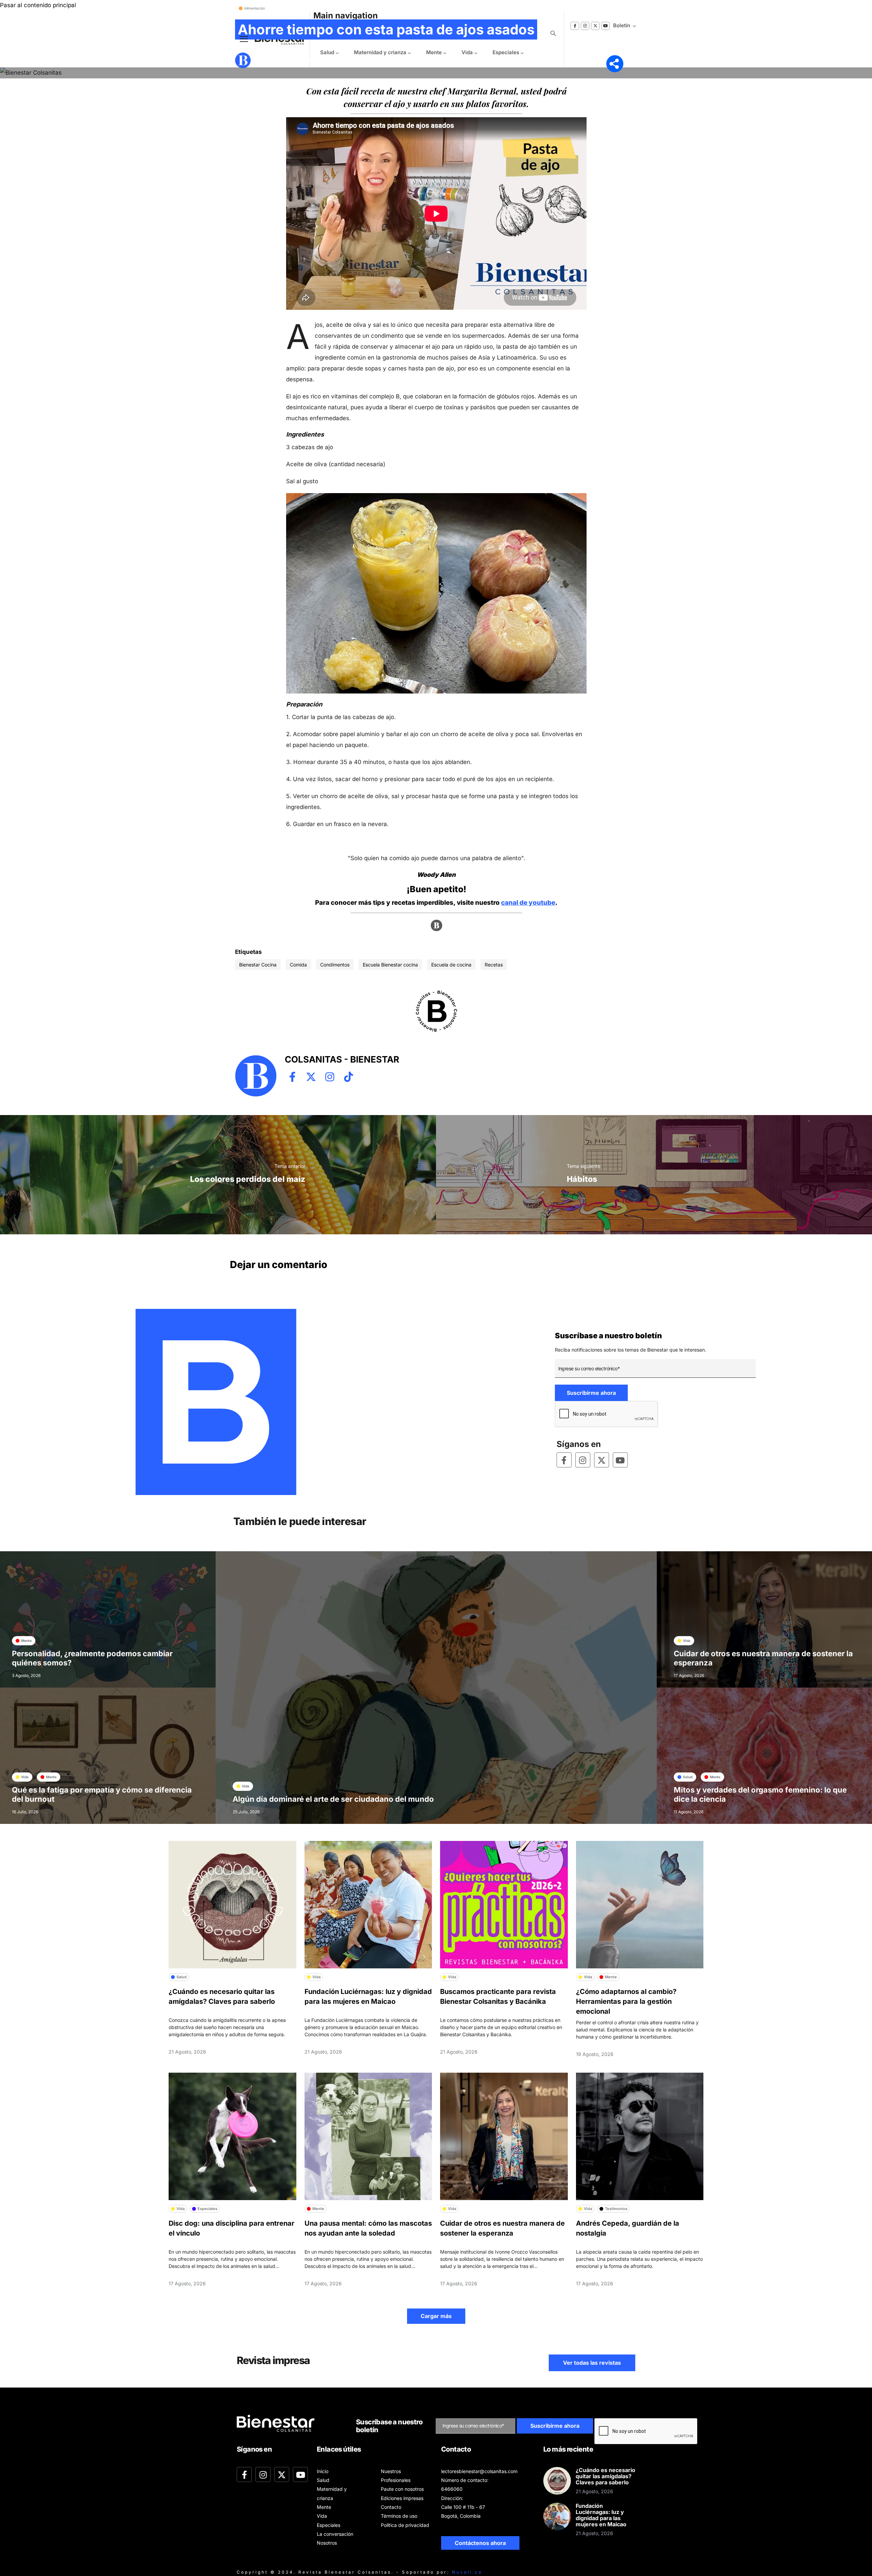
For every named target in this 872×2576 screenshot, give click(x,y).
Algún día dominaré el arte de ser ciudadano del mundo (333, 1799)
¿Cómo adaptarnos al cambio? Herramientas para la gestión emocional (626, 2001)
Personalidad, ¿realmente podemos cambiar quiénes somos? (92, 1658)
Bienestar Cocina (258, 965)
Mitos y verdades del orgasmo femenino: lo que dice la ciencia (760, 1795)
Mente (324, 2507)
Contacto (391, 2507)
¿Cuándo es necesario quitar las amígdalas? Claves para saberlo (605, 2476)
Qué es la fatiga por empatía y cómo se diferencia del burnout (102, 1795)
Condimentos (335, 965)
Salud (323, 2480)
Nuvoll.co (467, 2572)
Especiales (329, 2525)
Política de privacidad (405, 2525)
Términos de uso (399, 2516)
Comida (298, 965)
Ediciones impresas (402, 2498)
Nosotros (327, 2543)
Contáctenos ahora (480, 2543)
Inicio (323, 2471)
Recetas (494, 965)
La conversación (335, 2534)
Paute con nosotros (402, 2489)
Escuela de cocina (451, 965)
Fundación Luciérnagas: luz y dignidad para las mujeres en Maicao (601, 2515)
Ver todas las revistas (592, 2363)
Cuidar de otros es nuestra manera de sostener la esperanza (763, 1658)
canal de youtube (528, 903)
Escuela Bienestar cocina (390, 965)
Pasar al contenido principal (38, 5)
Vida (322, 2516)
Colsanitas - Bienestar (285, 60)
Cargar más (436, 2316)
